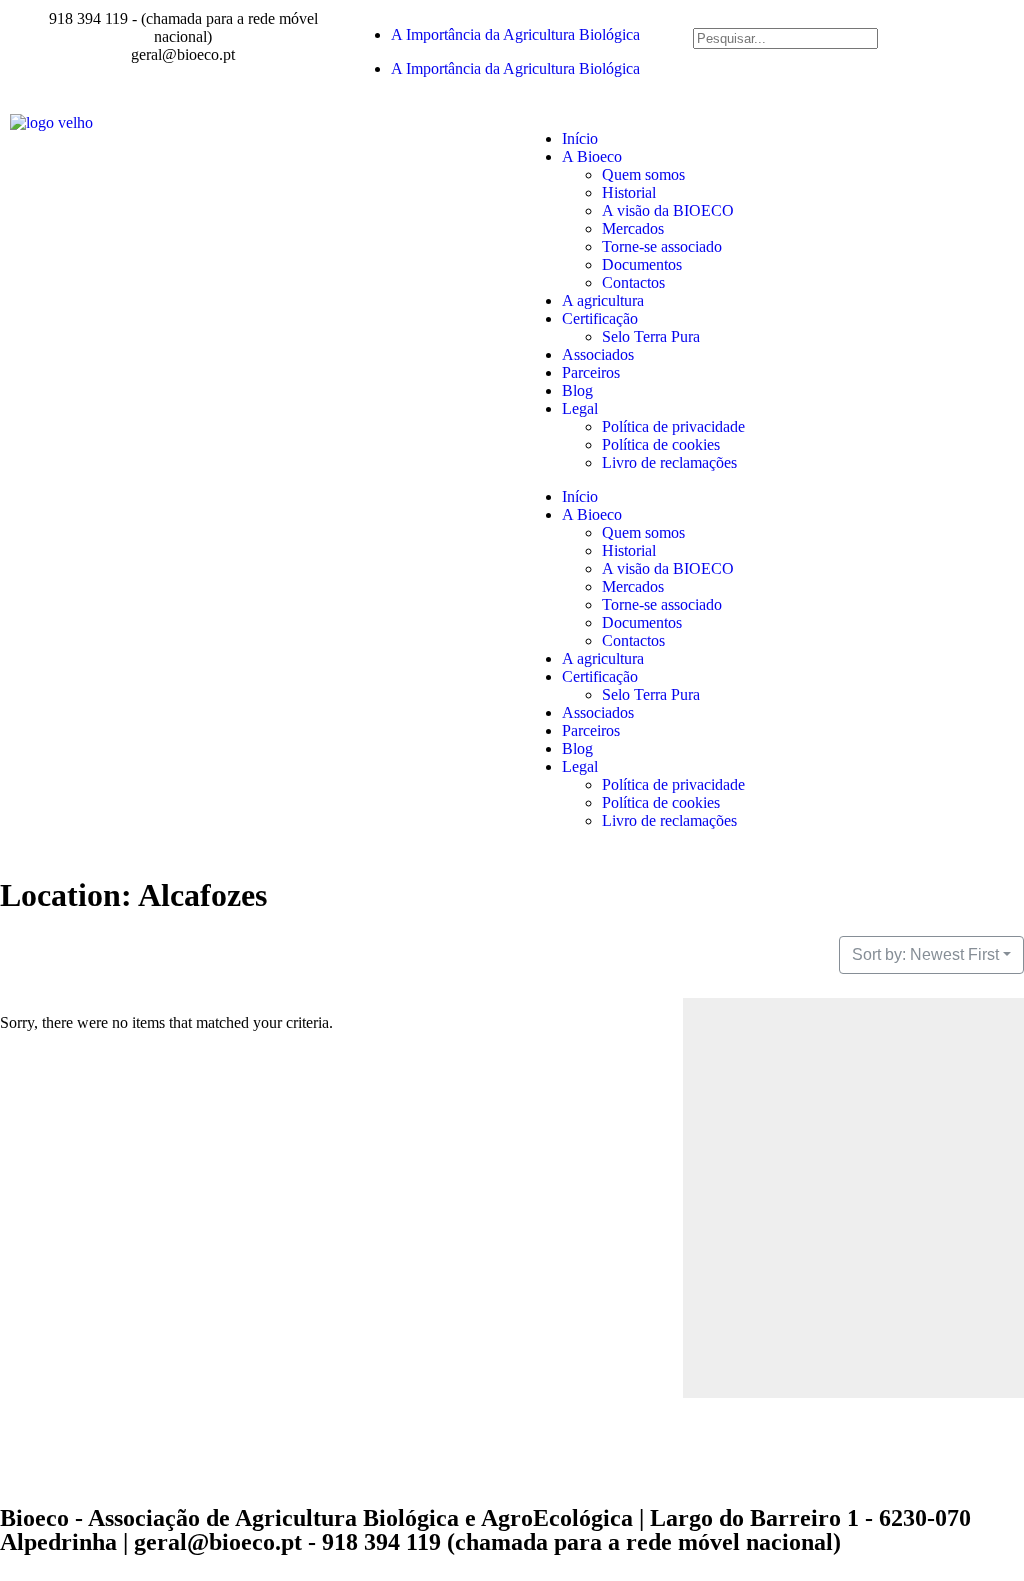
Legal (580, 408)
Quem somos (643, 174)
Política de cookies (661, 444)
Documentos (642, 264)
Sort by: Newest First (925, 954)
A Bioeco (592, 156)
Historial (629, 192)
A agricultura (603, 300)
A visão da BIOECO (668, 210)
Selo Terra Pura (651, 336)
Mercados (633, 228)
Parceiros (591, 372)
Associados (598, 354)
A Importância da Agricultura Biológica (515, 34)
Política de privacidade (673, 426)
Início (580, 138)
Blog (577, 390)
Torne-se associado (662, 246)
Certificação (600, 318)
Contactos (633, 282)
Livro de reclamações (669, 462)
